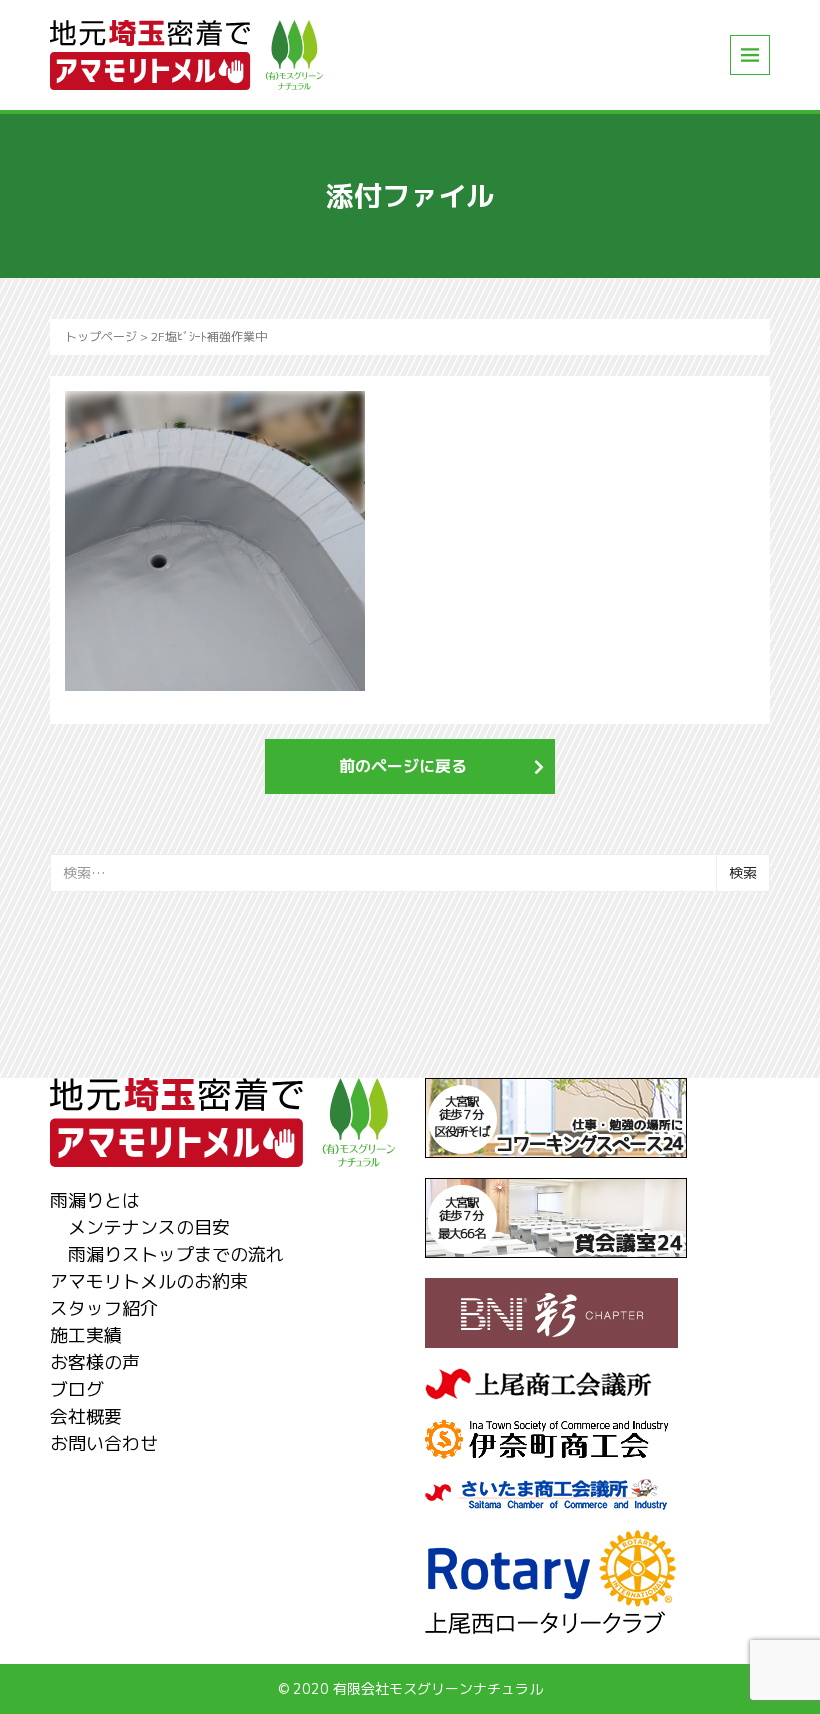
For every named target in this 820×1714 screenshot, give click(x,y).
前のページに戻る (403, 766)
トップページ (101, 336)
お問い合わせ (104, 1443)
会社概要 (86, 1416)
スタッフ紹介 (104, 1308)
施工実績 (86, 1335)
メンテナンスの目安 (149, 1227)
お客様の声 (95, 1362)
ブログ (77, 1389)
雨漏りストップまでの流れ (176, 1254)
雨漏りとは (95, 1200)
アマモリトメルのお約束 (149, 1281)
